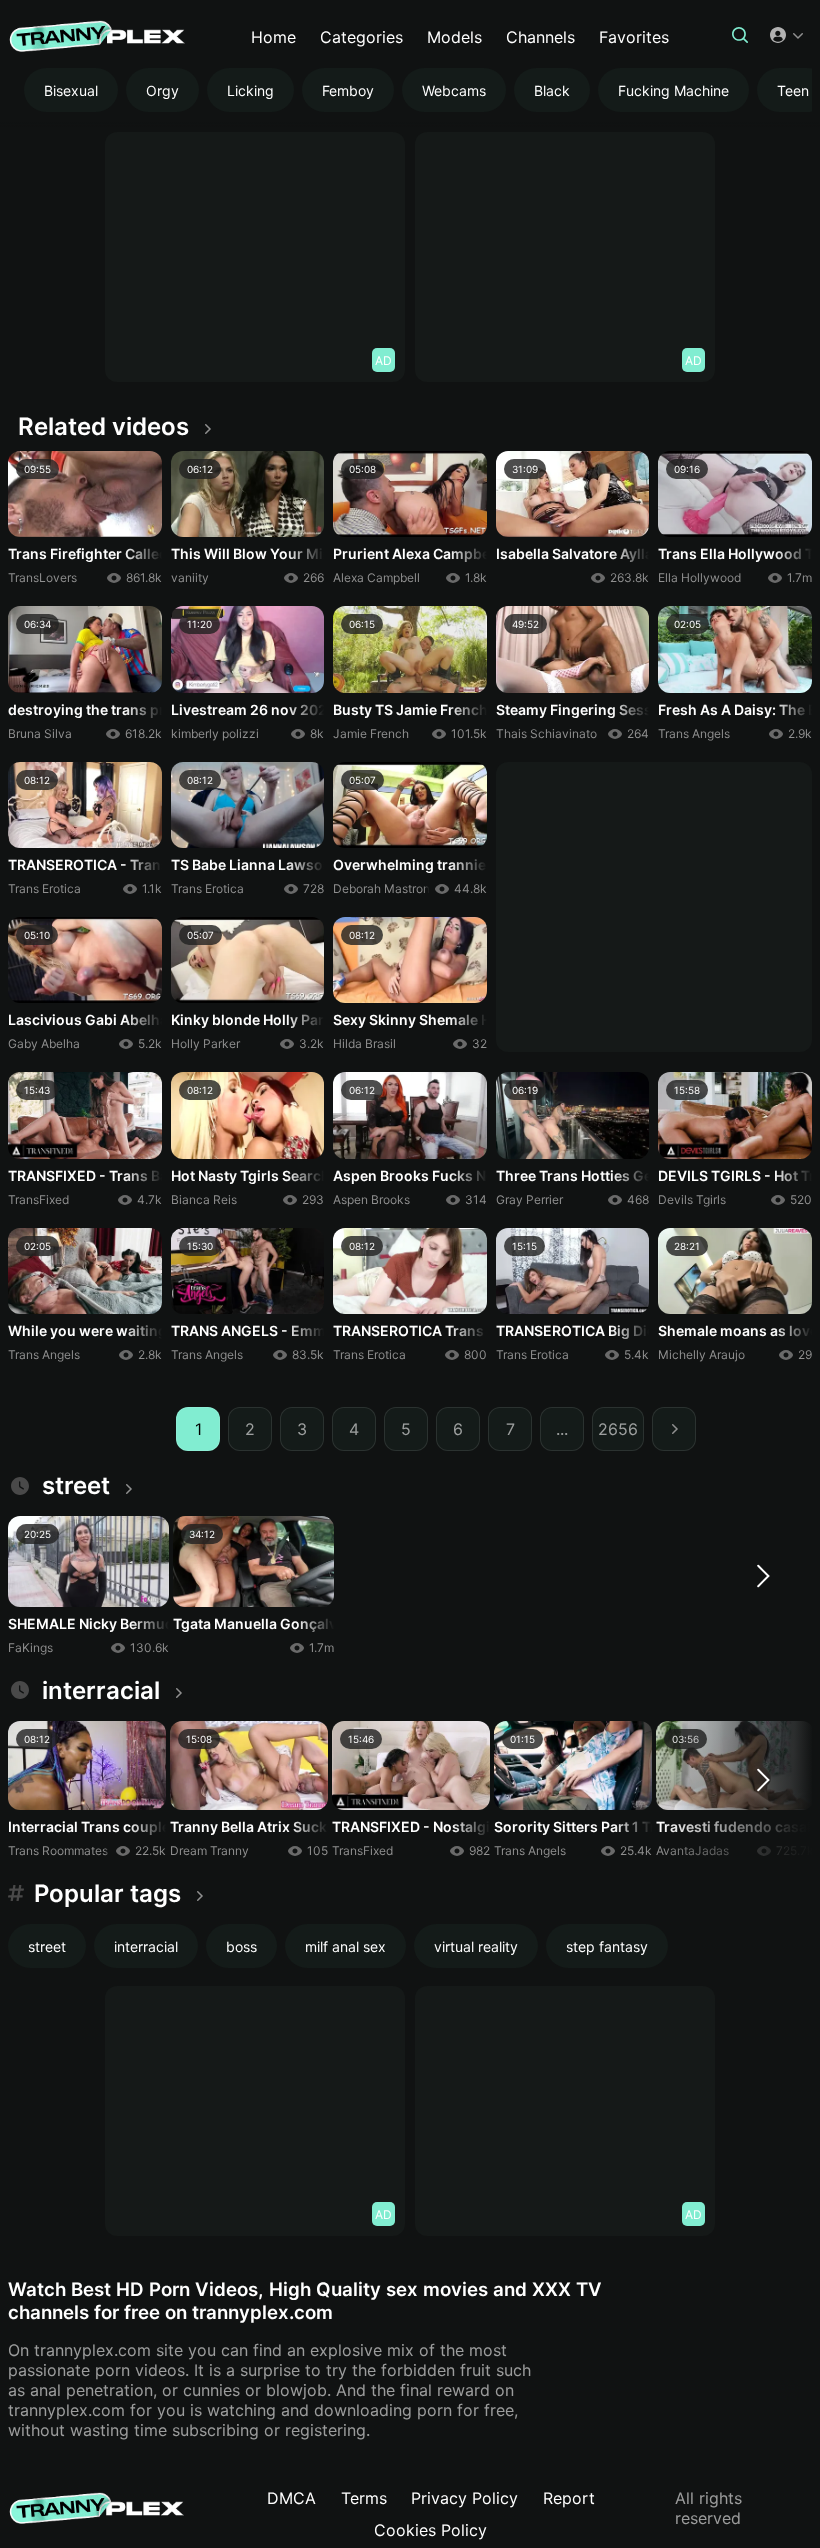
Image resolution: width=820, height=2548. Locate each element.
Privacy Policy (464, 2498)
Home (273, 37)
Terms (364, 2498)
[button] (740, 37)
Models (454, 37)
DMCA (291, 2498)
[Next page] (674, 1429)
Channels (540, 37)
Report (569, 2498)
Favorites (634, 37)
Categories (361, 37)
